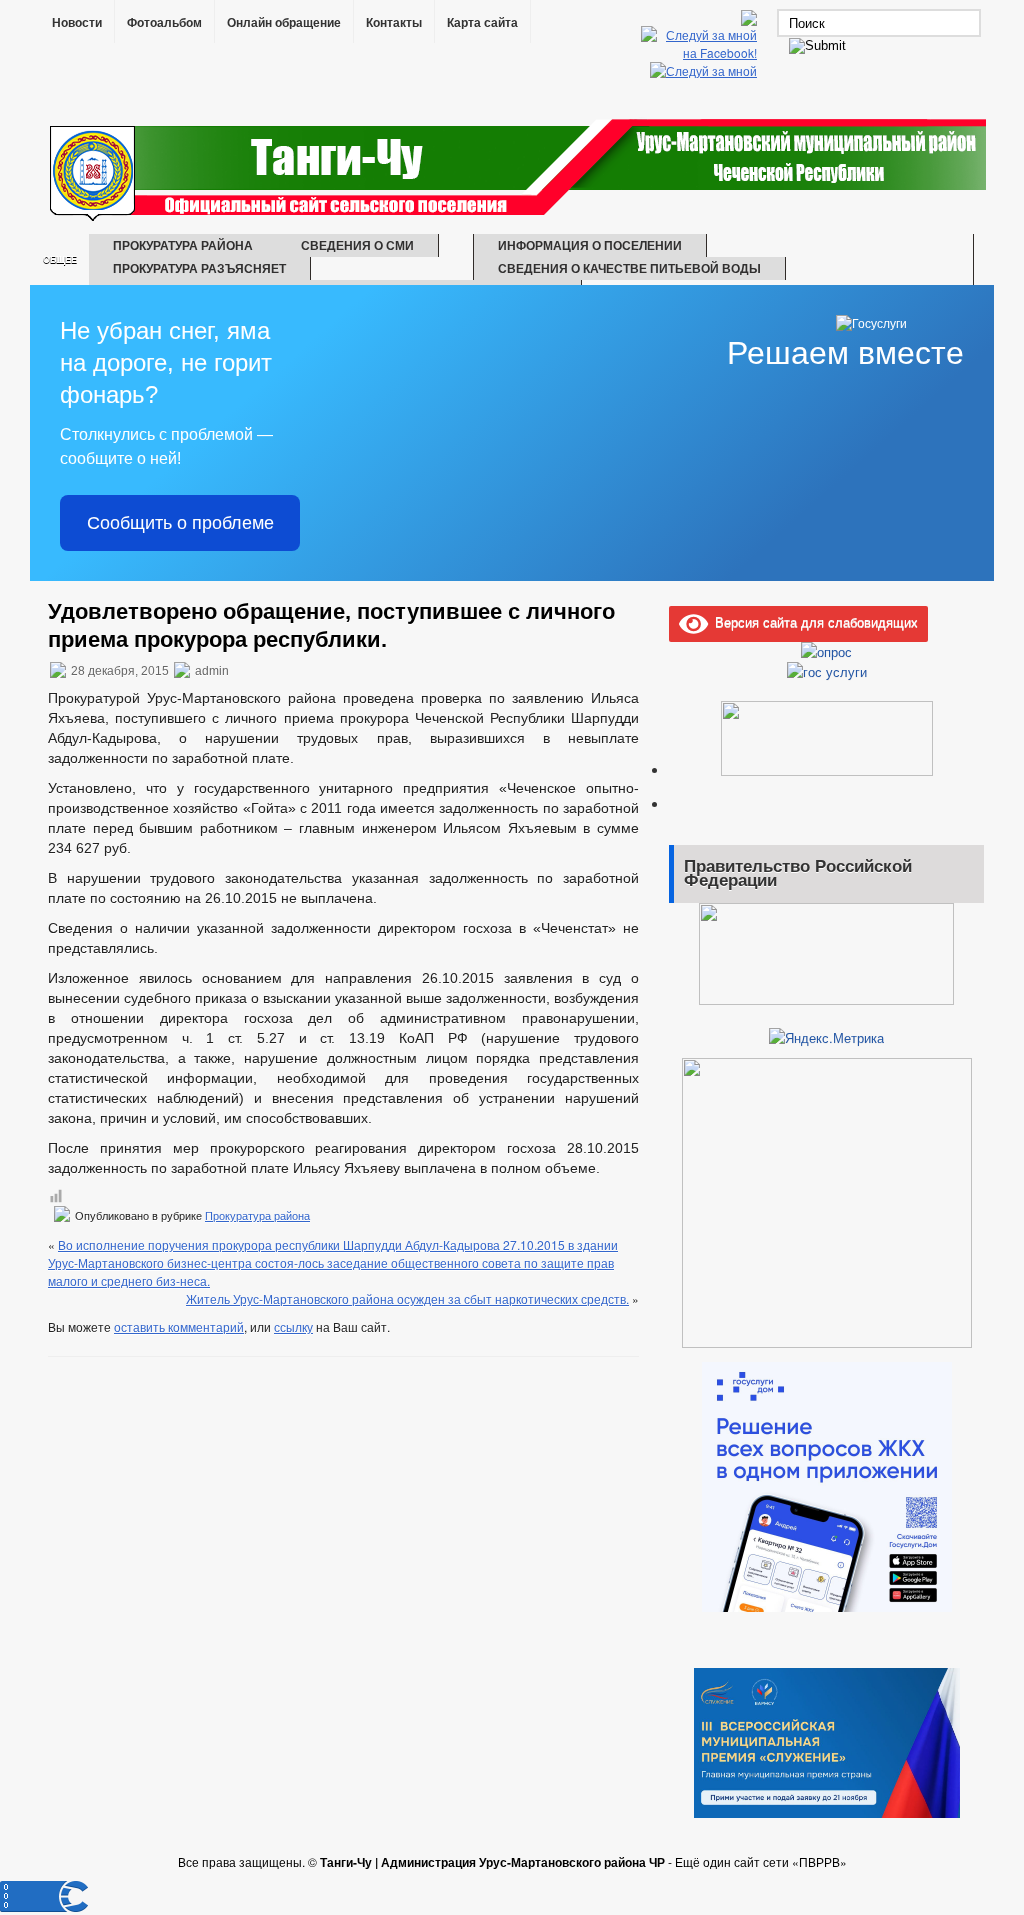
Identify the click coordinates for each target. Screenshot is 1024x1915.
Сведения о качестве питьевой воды (629, 268)
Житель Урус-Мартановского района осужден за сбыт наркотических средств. (407, 1298)
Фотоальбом (164, 23)
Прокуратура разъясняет (199, 268)
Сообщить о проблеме (180, 523)
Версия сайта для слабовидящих (813, 621)
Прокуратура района (183, 245)
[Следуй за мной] (705, 70)
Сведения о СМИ (357, 245)
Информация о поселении (590, 245)
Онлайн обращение (284, 23)
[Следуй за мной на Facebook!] (701, 52)
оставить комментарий (179, 1326)
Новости (77, 23)
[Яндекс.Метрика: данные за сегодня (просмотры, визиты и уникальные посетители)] (826, 1038)
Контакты (394, 23)
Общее (60, 259)
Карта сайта (482, 23)
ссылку (293, 1326)
